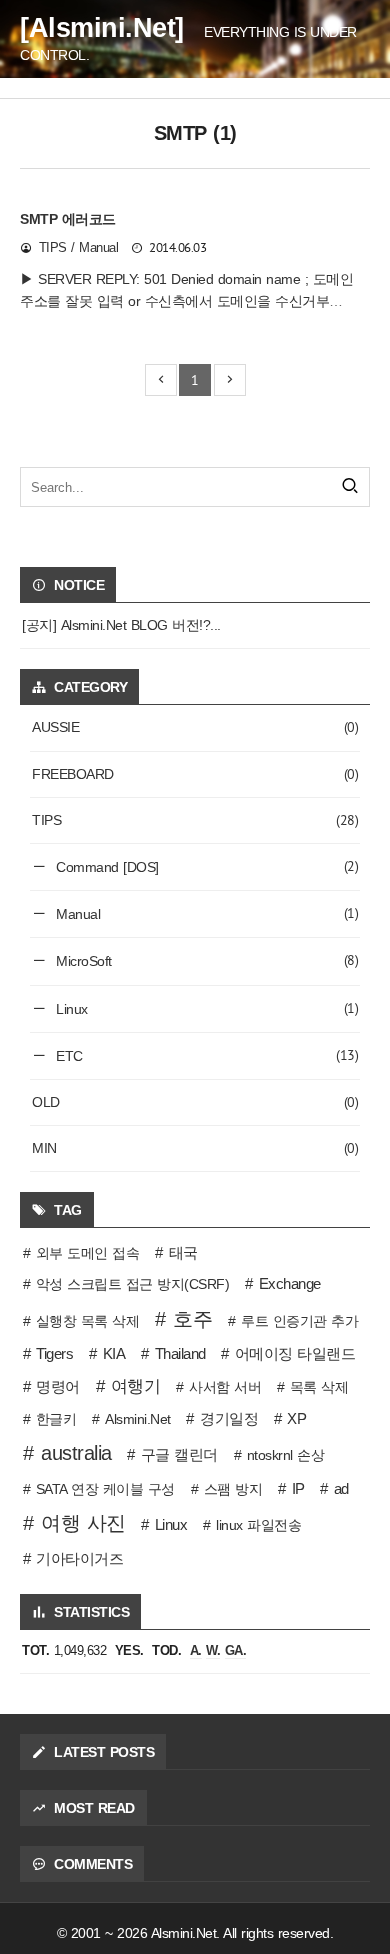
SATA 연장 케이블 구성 (105, 1489)
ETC (205, 1055)
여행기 (136, 1386)
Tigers (54, 1353)
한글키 (56, 1419)
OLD (195, 1102)
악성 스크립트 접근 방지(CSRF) (133, 1284)
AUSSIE (195, 727)
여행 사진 (83, 1523)
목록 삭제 (319, 1387)
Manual (205, 913)
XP (296, 1418)
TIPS (195, 820)
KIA (114, 1353)
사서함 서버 (225, 1387)
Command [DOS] (205, 866)
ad (341, 1488)
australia (76, 1453)
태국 (183, 1252)
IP (298, 1488)
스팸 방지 (233, 1489)
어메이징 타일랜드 (295, 1353)
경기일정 (229, 1418)
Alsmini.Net (138, 1419)
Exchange (290, 1283)
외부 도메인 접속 (88, 1253)
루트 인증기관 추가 (299, 1321)
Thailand (180, 1353)
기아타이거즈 (79, 1558)
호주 (192, 1319)
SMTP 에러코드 (68, 219)
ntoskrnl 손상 (286, 1455)
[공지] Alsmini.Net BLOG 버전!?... (121, 625)
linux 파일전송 (258, 1525)
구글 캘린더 (179, 1454)
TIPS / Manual (79, 248)
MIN (195, 1148)
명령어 (58, 1386)
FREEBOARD (195, 774)
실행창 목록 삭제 (88, 1321)
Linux (205, 1008)
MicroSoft (205, 960)
